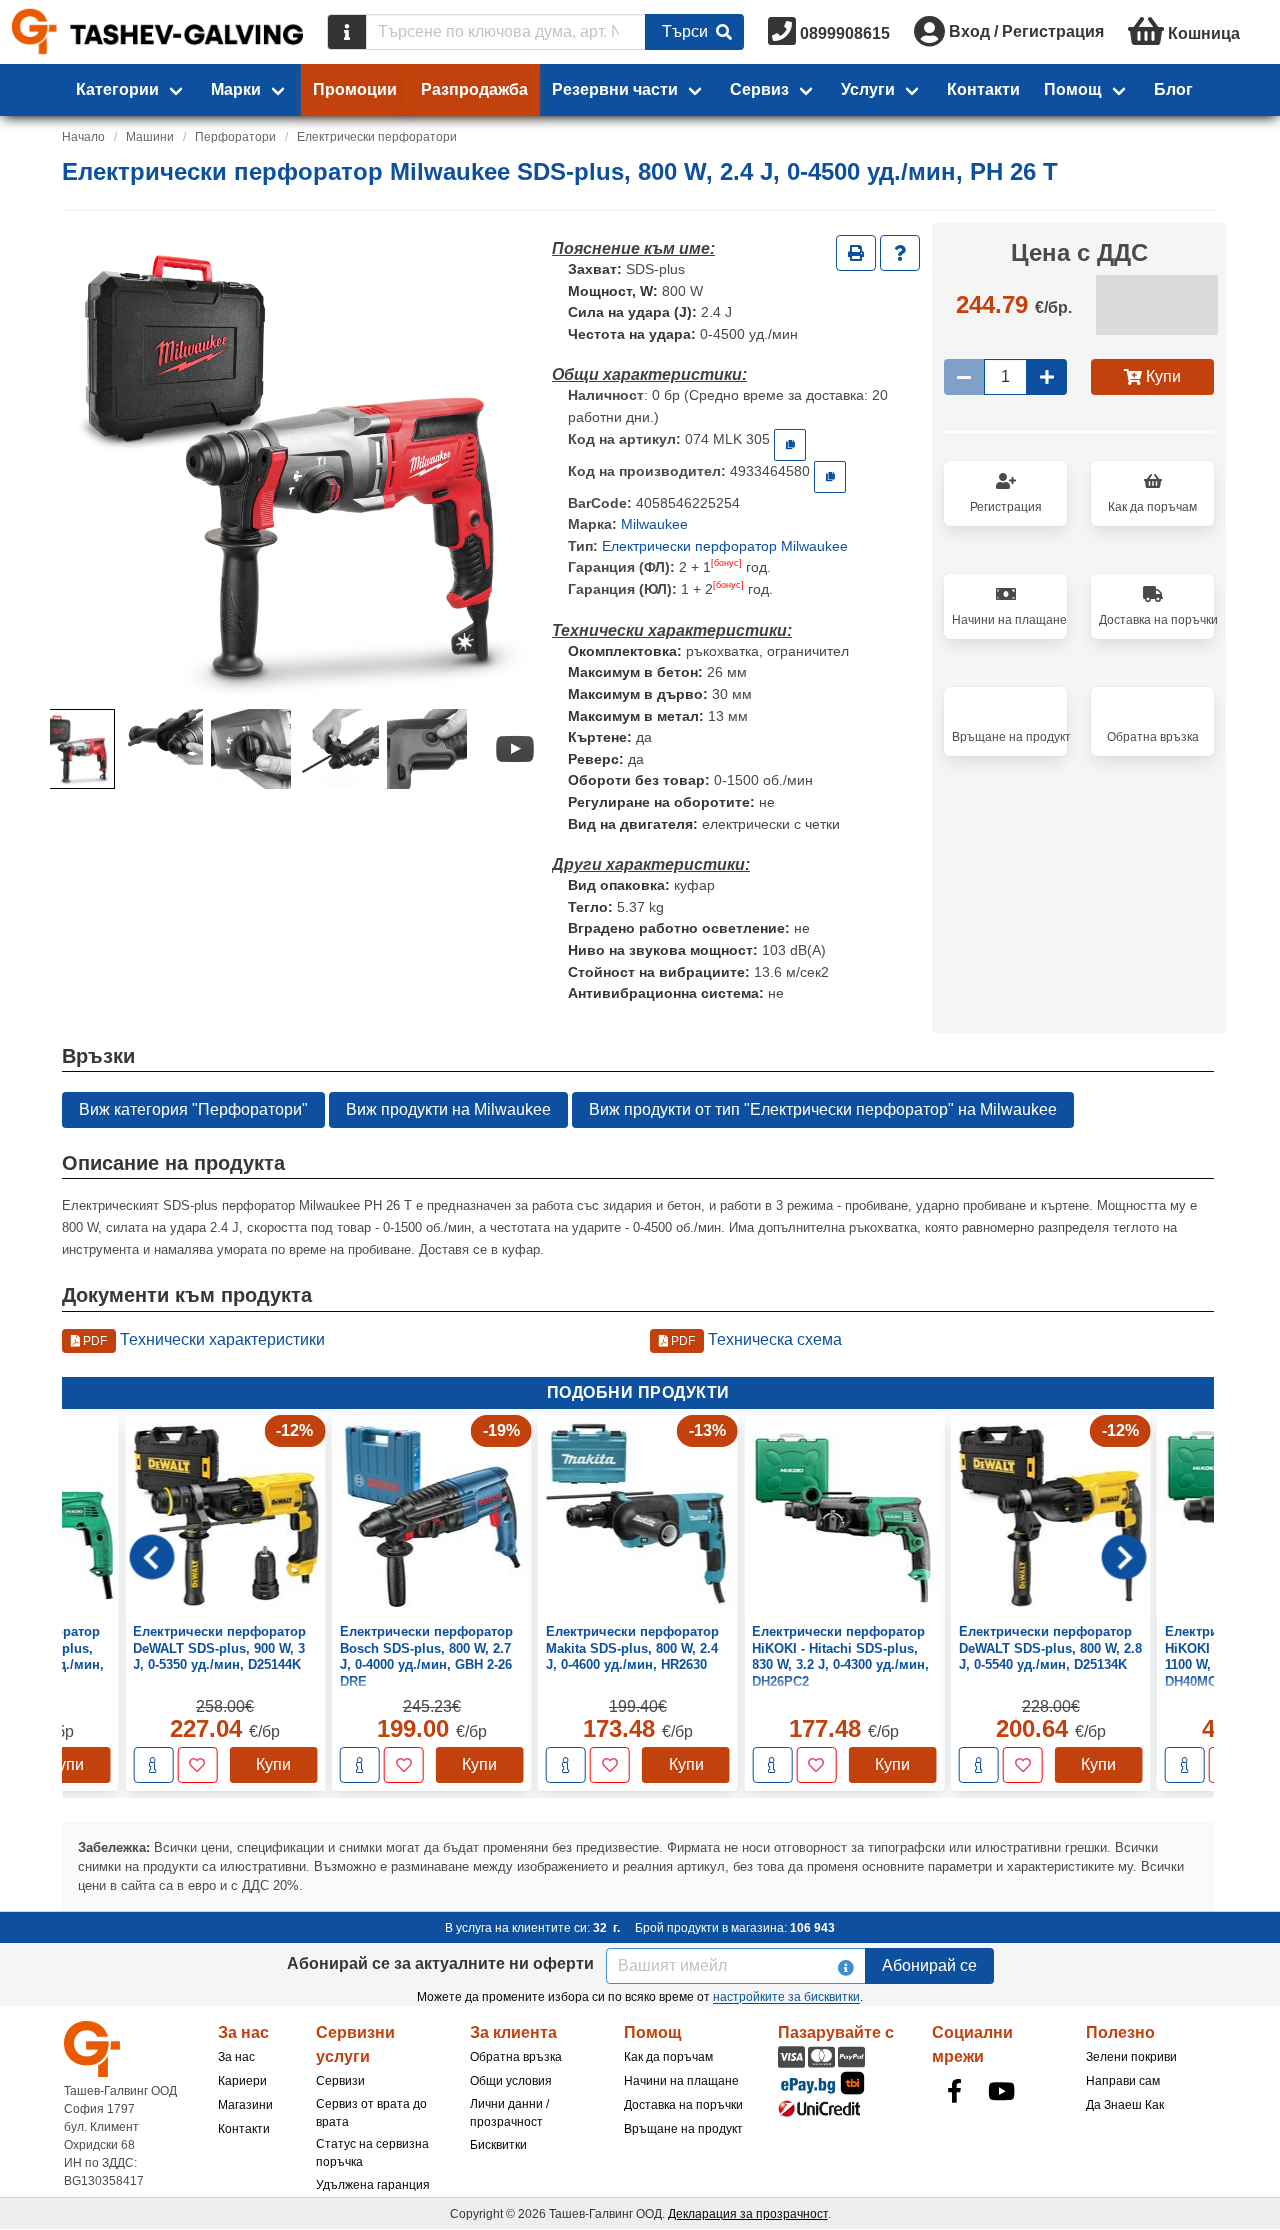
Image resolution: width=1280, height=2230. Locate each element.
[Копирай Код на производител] (830, 477)
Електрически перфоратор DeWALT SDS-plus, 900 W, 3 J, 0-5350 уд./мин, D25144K (157, 1648)
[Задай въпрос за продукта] (900, 253)
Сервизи (340, 2081)
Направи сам (1123, 2081)
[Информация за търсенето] (347, 32)
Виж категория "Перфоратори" (193, 1109)
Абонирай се (929, 1965)
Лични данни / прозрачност (509, 2113)
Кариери (242, 2081)
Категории (117, 89)
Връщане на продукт (683, 2129)
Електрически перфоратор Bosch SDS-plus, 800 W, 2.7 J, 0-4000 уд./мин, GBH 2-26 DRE (364, 1656)
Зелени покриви (1131, 2057)
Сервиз (759, 89)
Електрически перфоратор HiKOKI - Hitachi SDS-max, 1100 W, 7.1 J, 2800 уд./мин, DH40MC (1189, 1656)
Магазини (245, 2105)
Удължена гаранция (373, 2185)
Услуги (868, 89)
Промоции (355, 89)
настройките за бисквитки (786, 1997)
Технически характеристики (202, 1339)
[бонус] (726, 563)
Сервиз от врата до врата (371, 2113)
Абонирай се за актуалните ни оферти (440, 1963)
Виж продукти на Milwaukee (448, 1109)
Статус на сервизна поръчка (372, 2153)
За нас (236, 2057)
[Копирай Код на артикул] (790, 445)
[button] (75, 749)
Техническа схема (755, 1339)
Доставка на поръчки (683, 2105)
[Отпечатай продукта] (856, 253)
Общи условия (511, 2081)
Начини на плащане (681, 2081)
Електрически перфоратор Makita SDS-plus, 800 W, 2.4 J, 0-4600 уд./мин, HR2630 (570, 1648)
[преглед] (91, 1765)
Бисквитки (498, 2145)
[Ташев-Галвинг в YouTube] (1001, 2091)
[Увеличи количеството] (1047, 377)
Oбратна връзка (516, 2057)
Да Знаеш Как (1125, 2105)
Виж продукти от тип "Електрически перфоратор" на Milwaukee (823, 1109)
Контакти (983, 89)
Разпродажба (474, 89)
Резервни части (615, 89)
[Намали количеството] (964, 377)
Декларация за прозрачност (748, 2214)
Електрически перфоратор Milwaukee (725, 546)
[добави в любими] (135, 1765)
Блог (1173, 89)
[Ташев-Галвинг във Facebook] (954, 2091)
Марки (236, 89)
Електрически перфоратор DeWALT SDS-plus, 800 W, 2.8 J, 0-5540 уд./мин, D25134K (988, 1648)
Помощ (1073, 89)
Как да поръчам (668, 2057)
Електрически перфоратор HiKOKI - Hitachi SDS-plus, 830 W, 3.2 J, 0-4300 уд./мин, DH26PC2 (779, 1656)
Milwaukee (654, 524)
